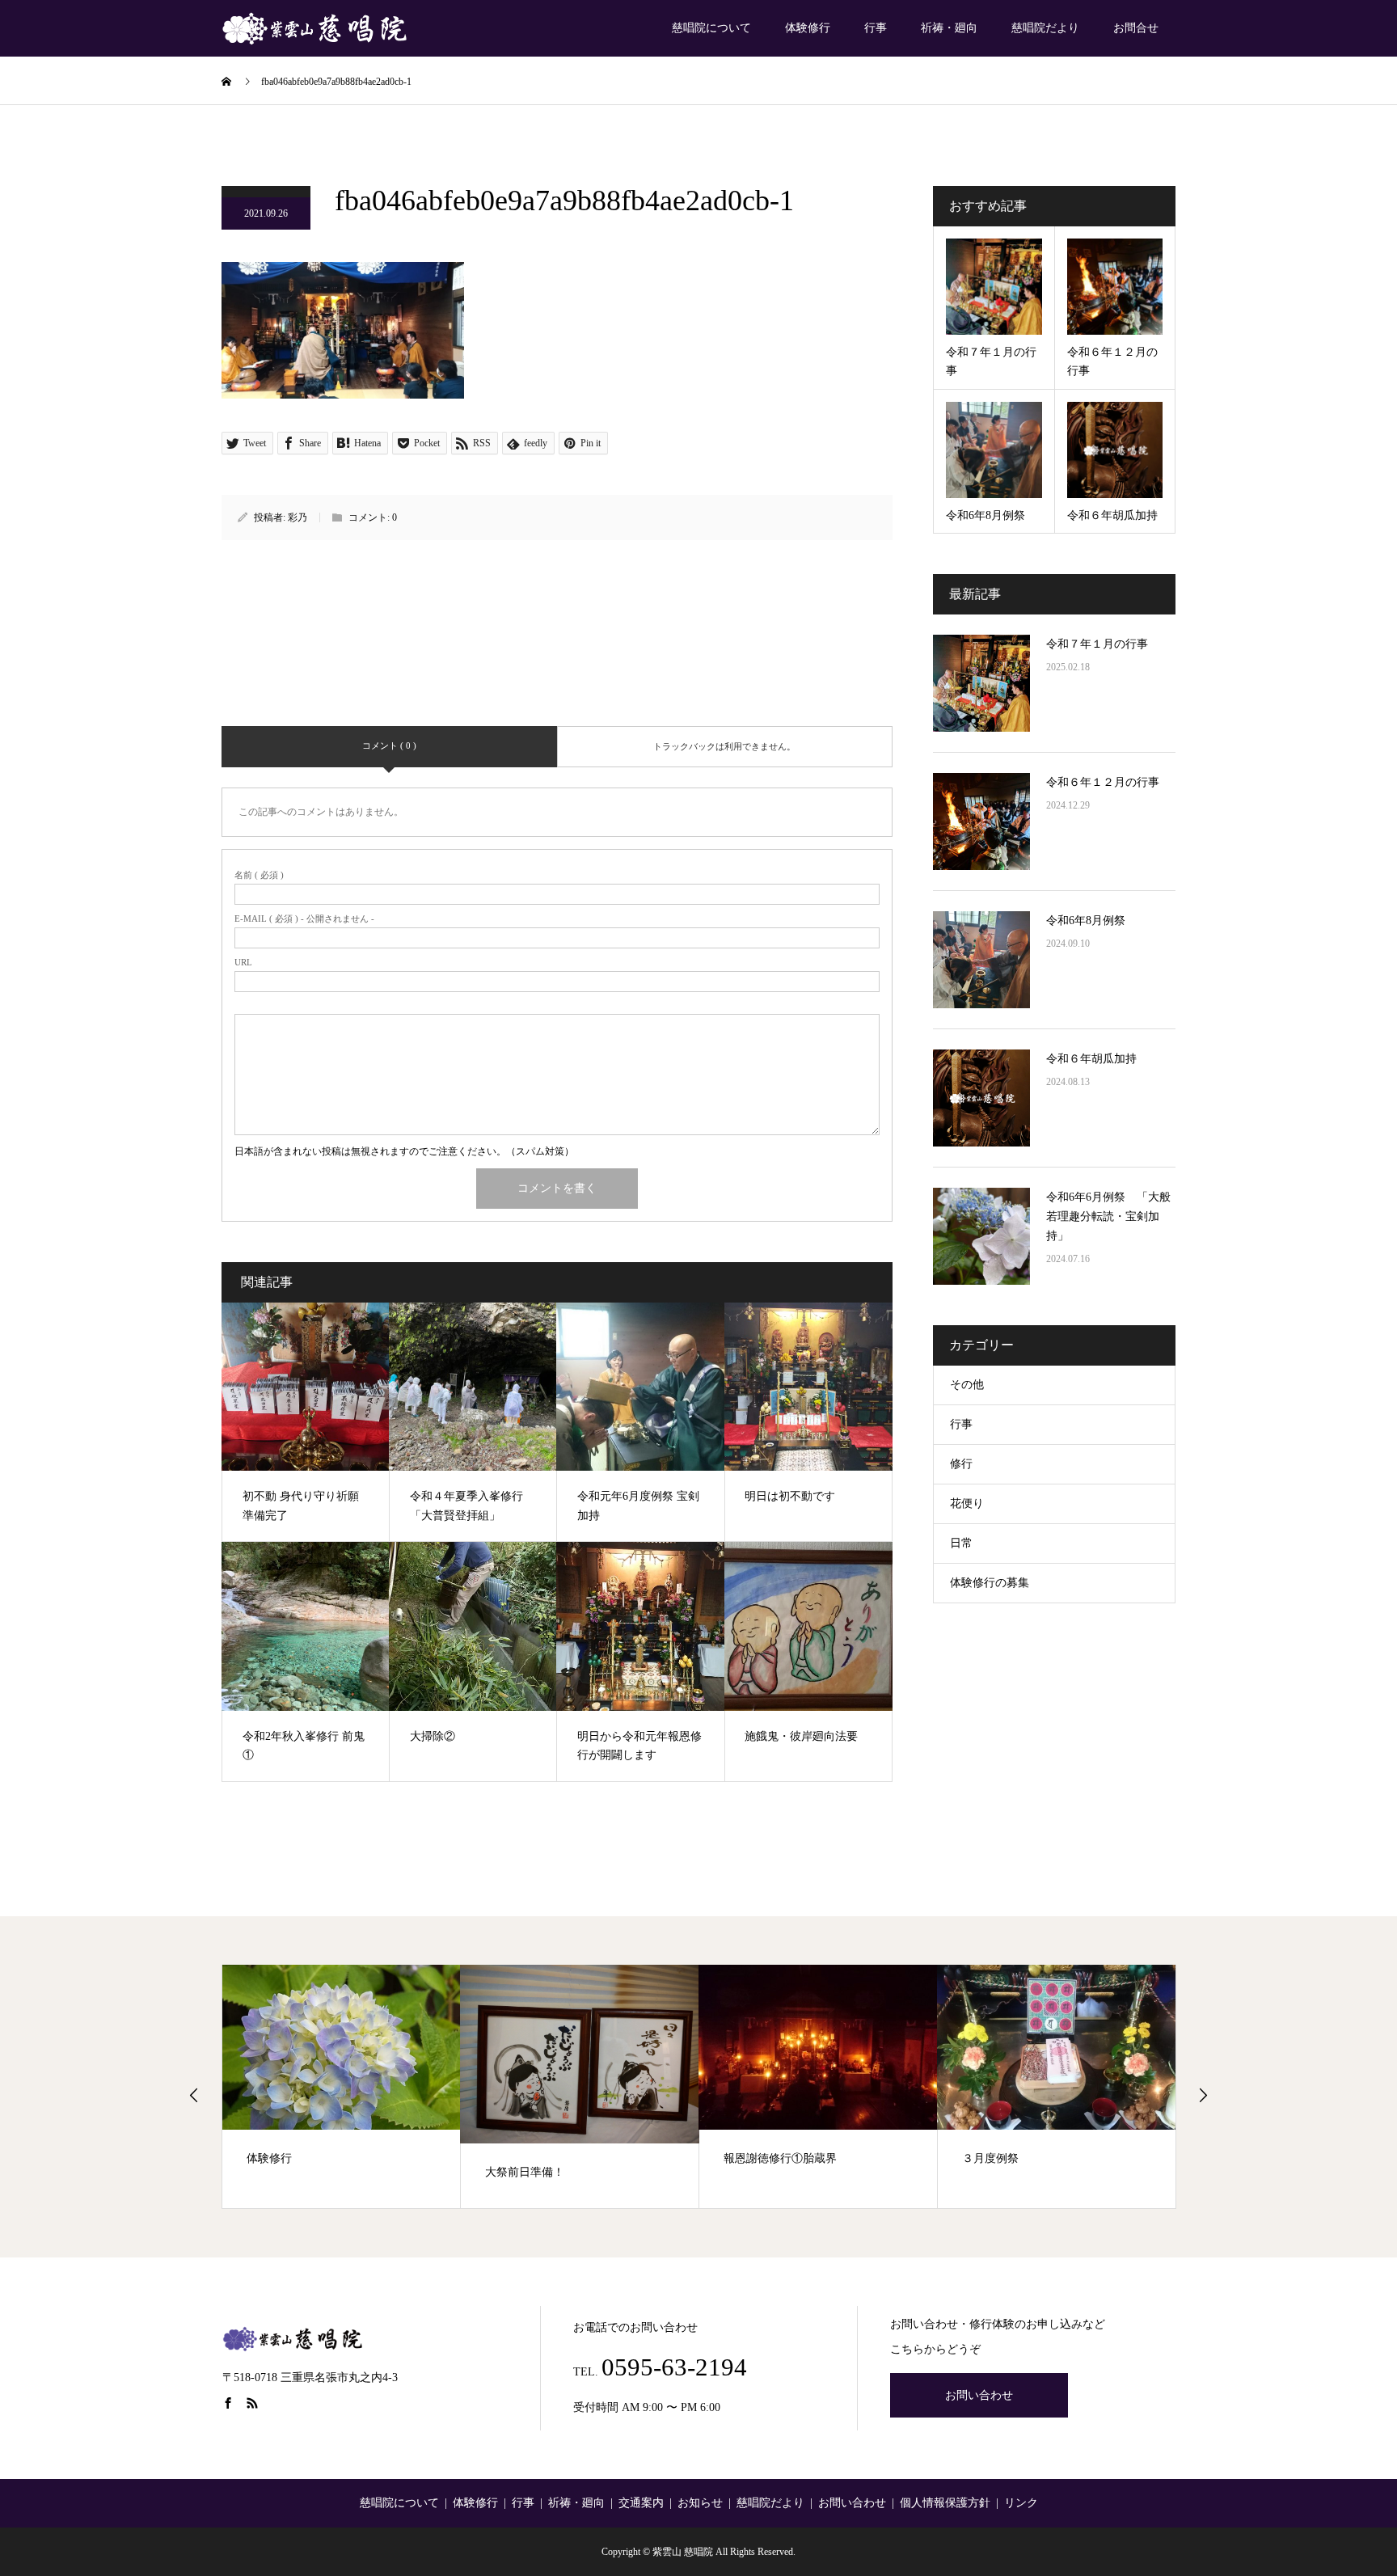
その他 (967, 1385)
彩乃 (298, 517)
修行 (961, 1464)
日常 (961, 1543)
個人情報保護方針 (945, 2503)
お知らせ (700, 2503)
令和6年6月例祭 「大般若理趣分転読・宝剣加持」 (1108, 1216)
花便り (967, 1503)
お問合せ (1136, 28)
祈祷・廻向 (949, 28)
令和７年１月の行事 (1097, 644)
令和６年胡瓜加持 (1091, 1059)
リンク (1021, 2503)
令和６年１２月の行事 (1103, 782)
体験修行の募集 (990, 1583)
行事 (876, 28)
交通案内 (641, 2503)
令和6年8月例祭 (1086, 921)
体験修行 (808, 28)
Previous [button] (194, 2095)
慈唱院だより (1045, 28)
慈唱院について (711, 28)
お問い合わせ (979, 2395)
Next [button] (1203, 2095)
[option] (342, 2086)
